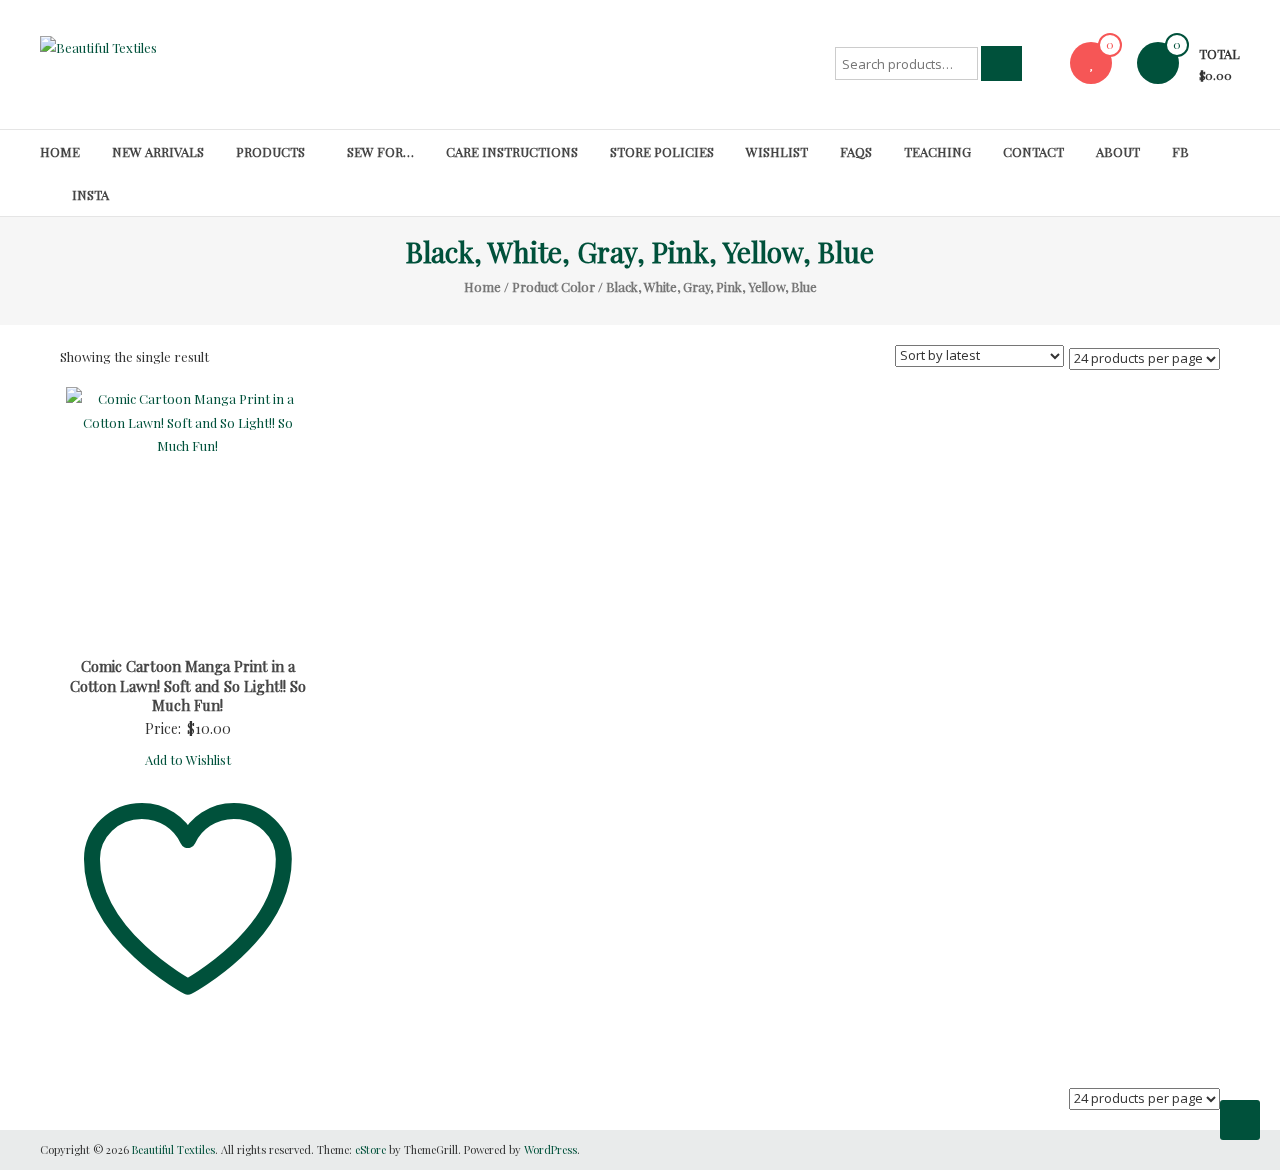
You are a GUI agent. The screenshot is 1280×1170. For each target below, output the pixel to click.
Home (60, 151)
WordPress (550, 1149)
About (1118, 151)
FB (1180, 151)
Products (270, 151)
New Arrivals (158, 151)
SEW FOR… (380, 151)
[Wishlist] (1091, 62)
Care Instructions (512, 151)
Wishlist (777, 151)
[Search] (1001, 63)
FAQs (856, 151)
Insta (90, 194)
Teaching (937, 151)
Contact (1033, 151)
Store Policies (662, 151)
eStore (370, 1149)
